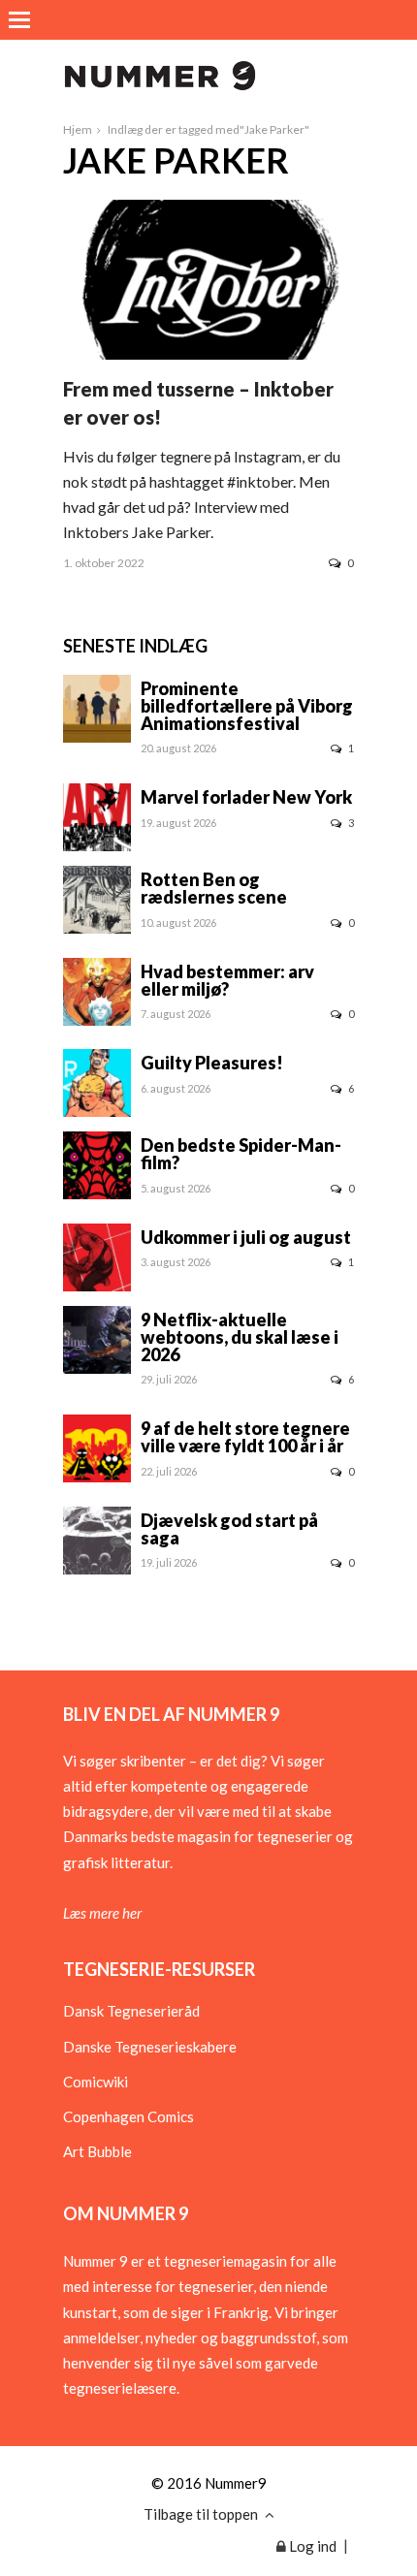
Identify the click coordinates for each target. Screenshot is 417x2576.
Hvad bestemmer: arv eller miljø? (227, 980)
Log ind (311, 2546)
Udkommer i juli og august (246, 1237)
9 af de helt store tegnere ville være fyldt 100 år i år (245, 1437)
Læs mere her (102, 1913)
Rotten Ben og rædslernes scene (214, 888)
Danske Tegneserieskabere (150, 2047)
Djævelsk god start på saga (229, 1529)
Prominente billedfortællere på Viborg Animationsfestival (247, 706)
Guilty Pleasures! (212, 1063)
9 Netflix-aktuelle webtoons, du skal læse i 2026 (240, 1337)
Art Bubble (97, 2151)
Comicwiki (96, 2082)
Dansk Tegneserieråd (131, 2011)
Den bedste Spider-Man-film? (241, 1154)
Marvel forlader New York (246, 797)
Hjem (78, 129)
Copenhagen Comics (128, 2116)
